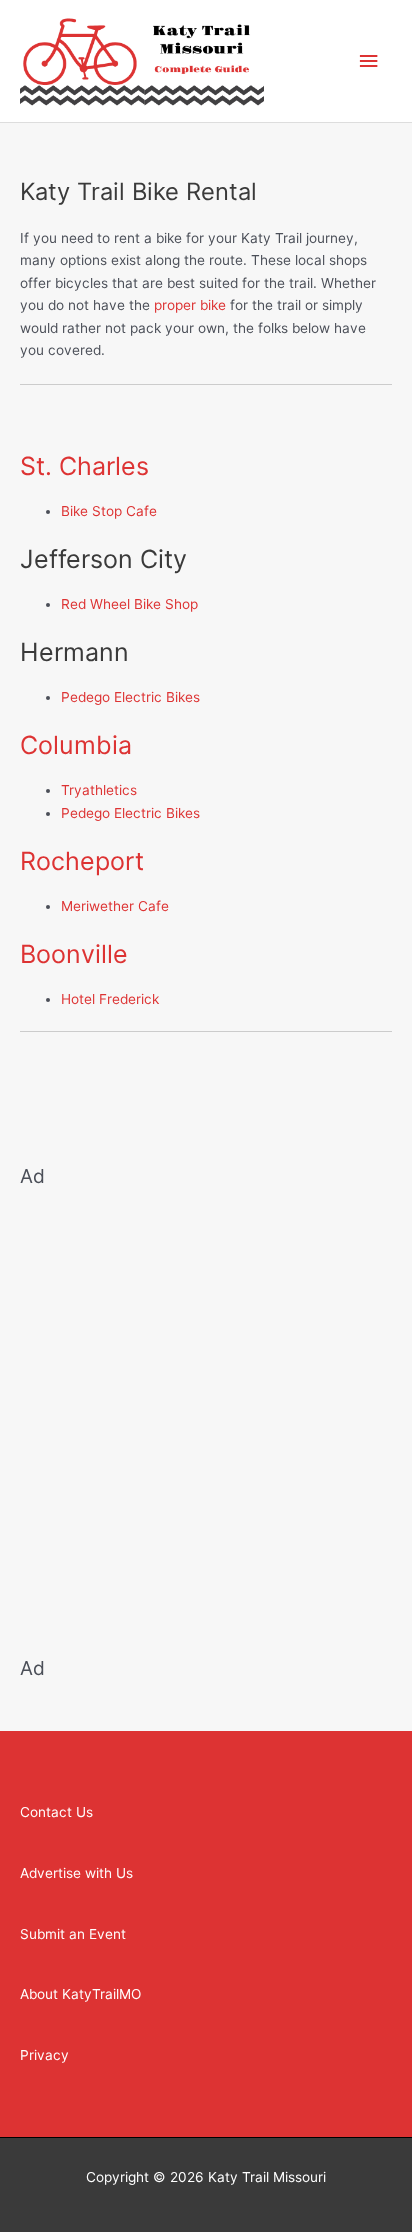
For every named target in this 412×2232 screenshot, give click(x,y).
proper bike (190, 305)
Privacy (44, 2055)
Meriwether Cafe (115, 906)
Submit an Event (73, 1934)
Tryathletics (99, 790)
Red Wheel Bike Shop (129, 604)
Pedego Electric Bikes (130, 697)
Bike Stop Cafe (109, 511)
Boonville (74, 954)
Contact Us (56, 1812)
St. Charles (84, 466)
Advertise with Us (76, 1873)
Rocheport (82, 861)
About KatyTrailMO (80, 1994)
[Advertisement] (206, 1410)
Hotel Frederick (110, 999)
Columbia (76, 745)
